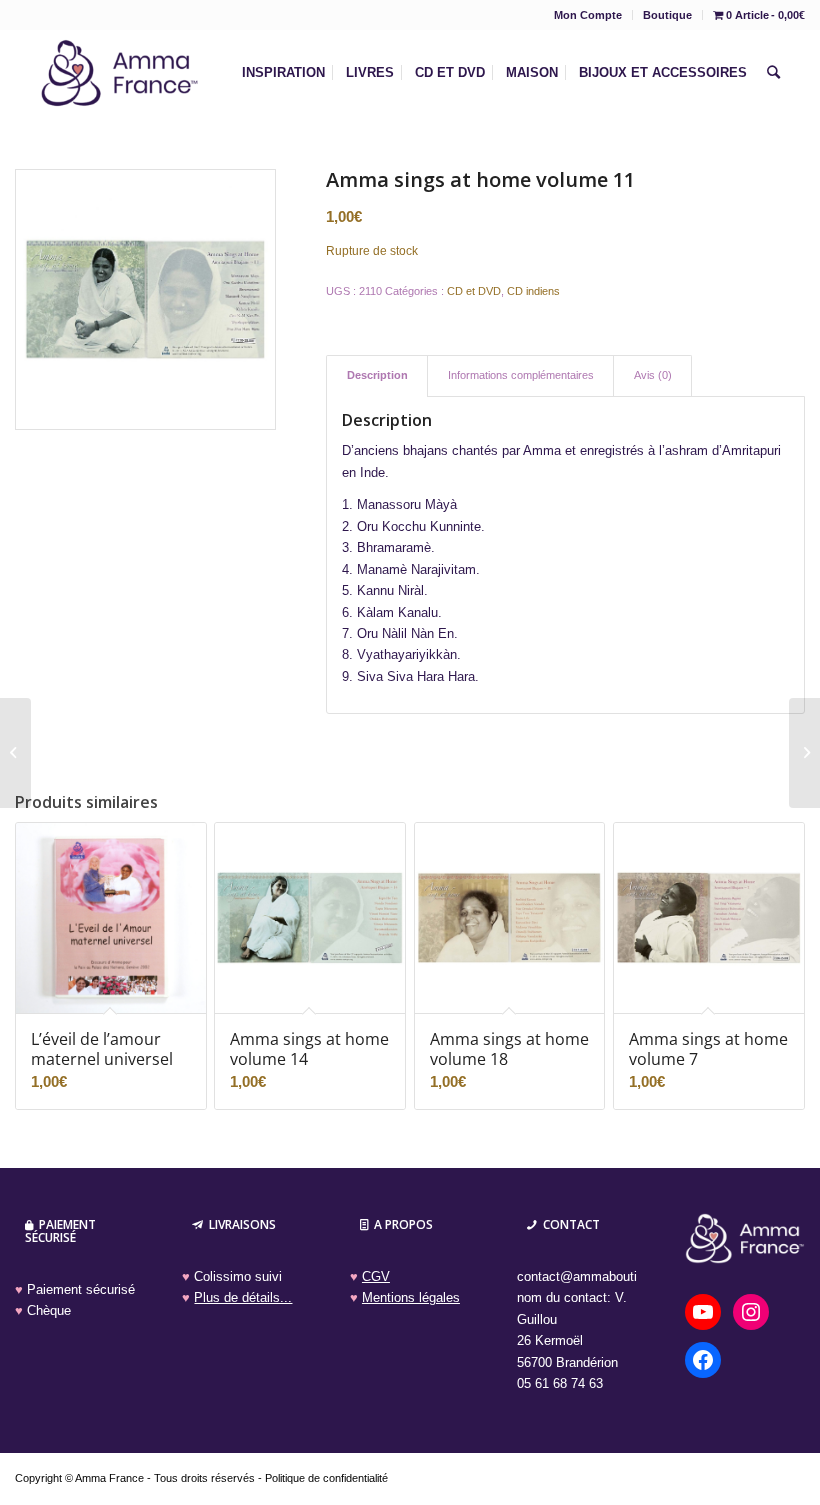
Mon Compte (588, 15)
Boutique (667, 15)
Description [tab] (377, 375)
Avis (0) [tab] (653, 375)
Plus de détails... (243, 1297)
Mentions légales (411, 1297)
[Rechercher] (773, 73)
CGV (376, 1276)
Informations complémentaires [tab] (521, 375)
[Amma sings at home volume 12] (804, 753)
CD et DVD (474, 291)
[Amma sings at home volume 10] (15, 753)
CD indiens (533, 291)
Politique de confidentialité (326, 1478)
